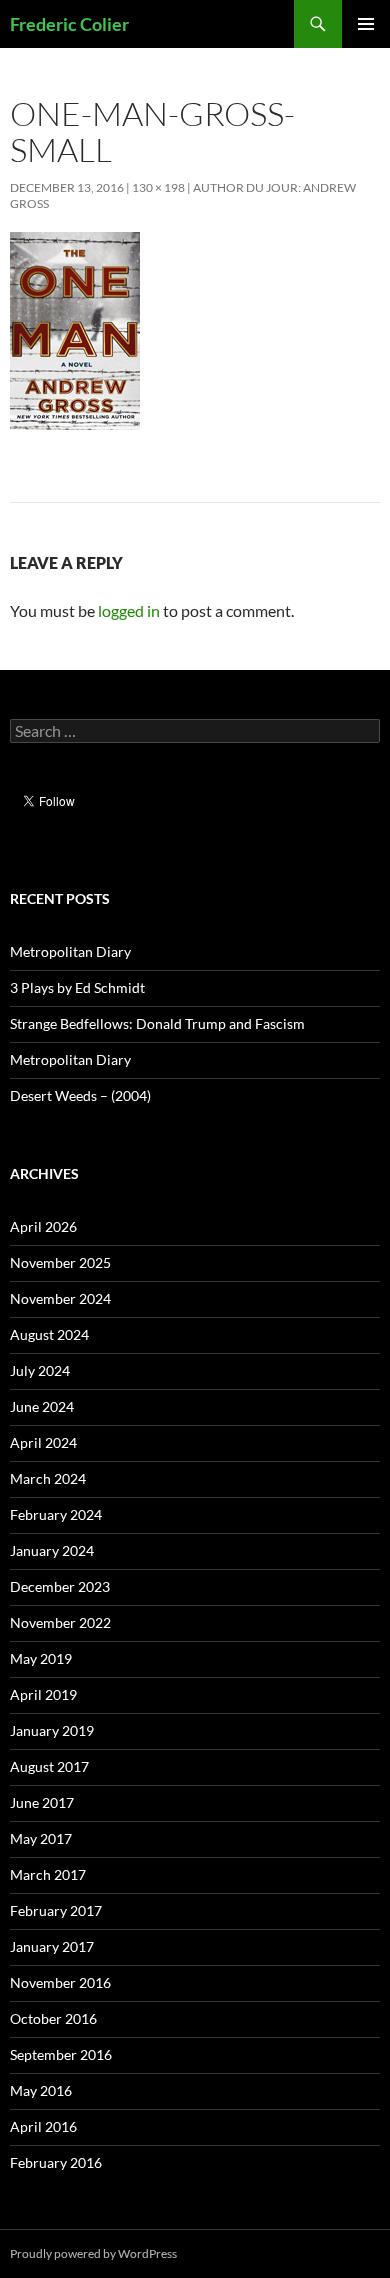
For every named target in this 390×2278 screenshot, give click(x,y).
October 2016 (53, 2018)
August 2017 (49, 1766)
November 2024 (60, 1298)
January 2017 (52, 1946)
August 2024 (49, 1334)
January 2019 (52, 1730)
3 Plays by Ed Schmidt (77, 987)
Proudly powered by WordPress (93, 2253)
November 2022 (60, 1622)
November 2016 (60, 1982)
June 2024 (42, 1406)
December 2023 (60, 1586)
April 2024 (43, 1442)
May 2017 (41, 1838)
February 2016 (56, 2162)
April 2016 (43, 2126)
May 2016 (41, 2090)
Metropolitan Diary (70, 951)
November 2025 (60, 1262)
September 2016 (61, 2054)
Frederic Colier (69, 24)
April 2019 (43, 1694)
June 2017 (42, 1802)
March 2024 (48, 1478)
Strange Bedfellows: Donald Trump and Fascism (157, 1023)
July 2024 (40, 1370)
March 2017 (48, 1874)
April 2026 (43, 1226)
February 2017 (56, 1910)
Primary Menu (366, 24)
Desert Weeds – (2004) (80, 1095)
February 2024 (56, 1514)
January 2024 (52, 1550)
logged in (129, 610)
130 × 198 (158, 187)
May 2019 (41, 1658)
